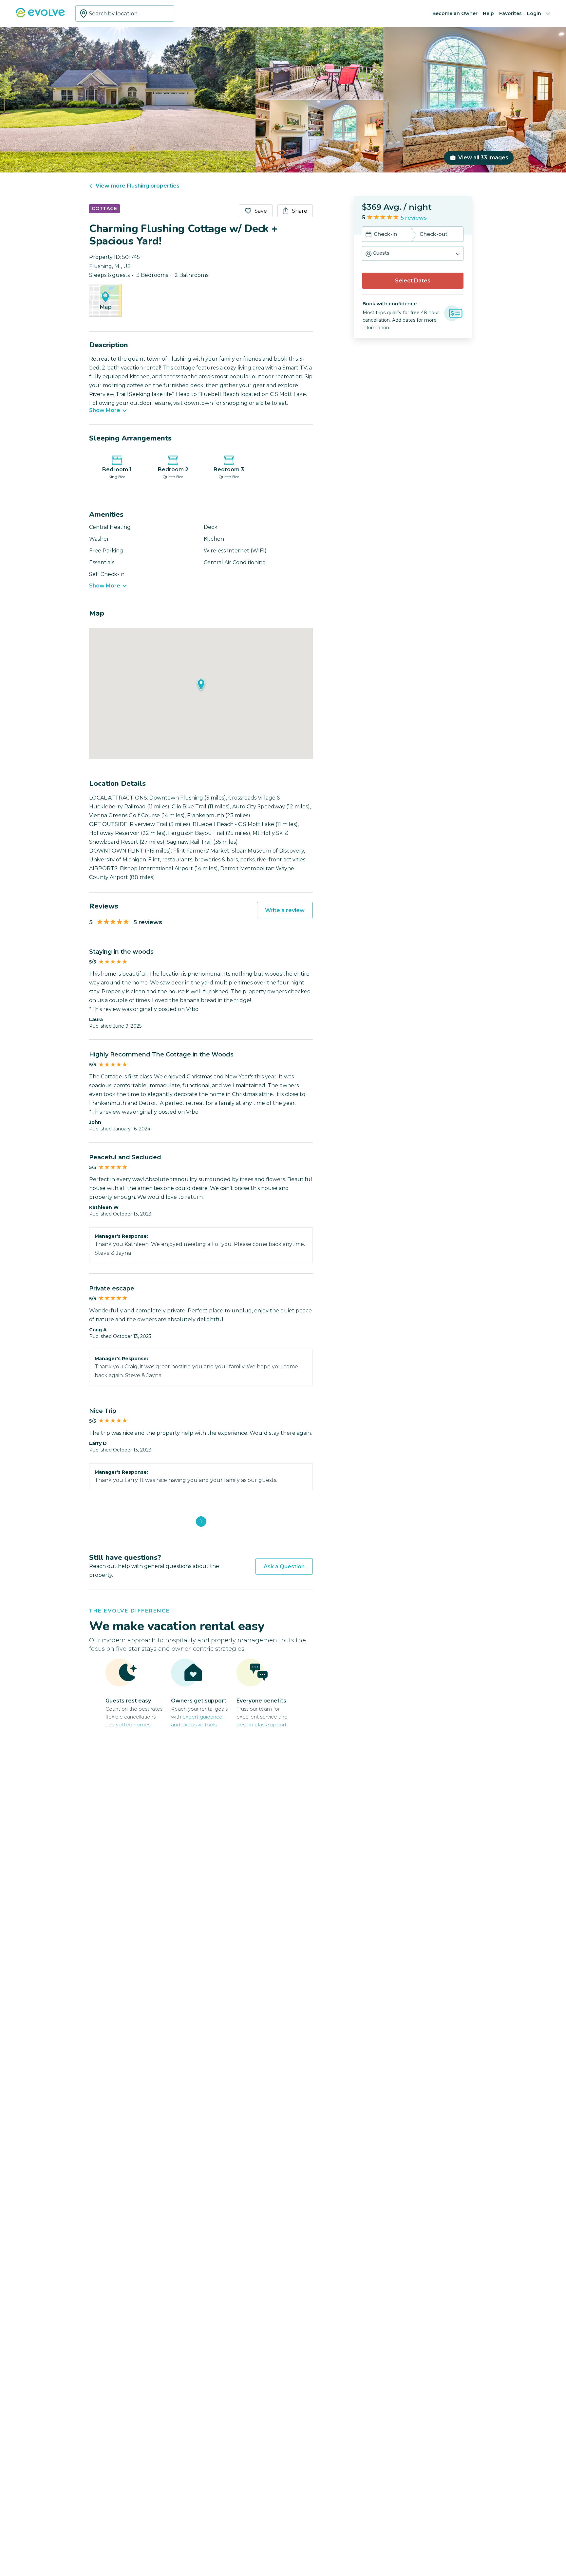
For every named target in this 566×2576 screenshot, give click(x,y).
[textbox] (125, 13)
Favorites (510, 13)
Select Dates (413, 281)
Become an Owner (455, 13)
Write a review (285, 910)
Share (300, 211)
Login (534, 13)
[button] (413, 253)
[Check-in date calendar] (368, 235)
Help (488, 13)
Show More (105, 410)
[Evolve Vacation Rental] (40, 16)
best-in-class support (262, 1725)
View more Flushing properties (138, 186)
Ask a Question (284, 1567)
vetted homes (133, 1725)
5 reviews (414, 218)
